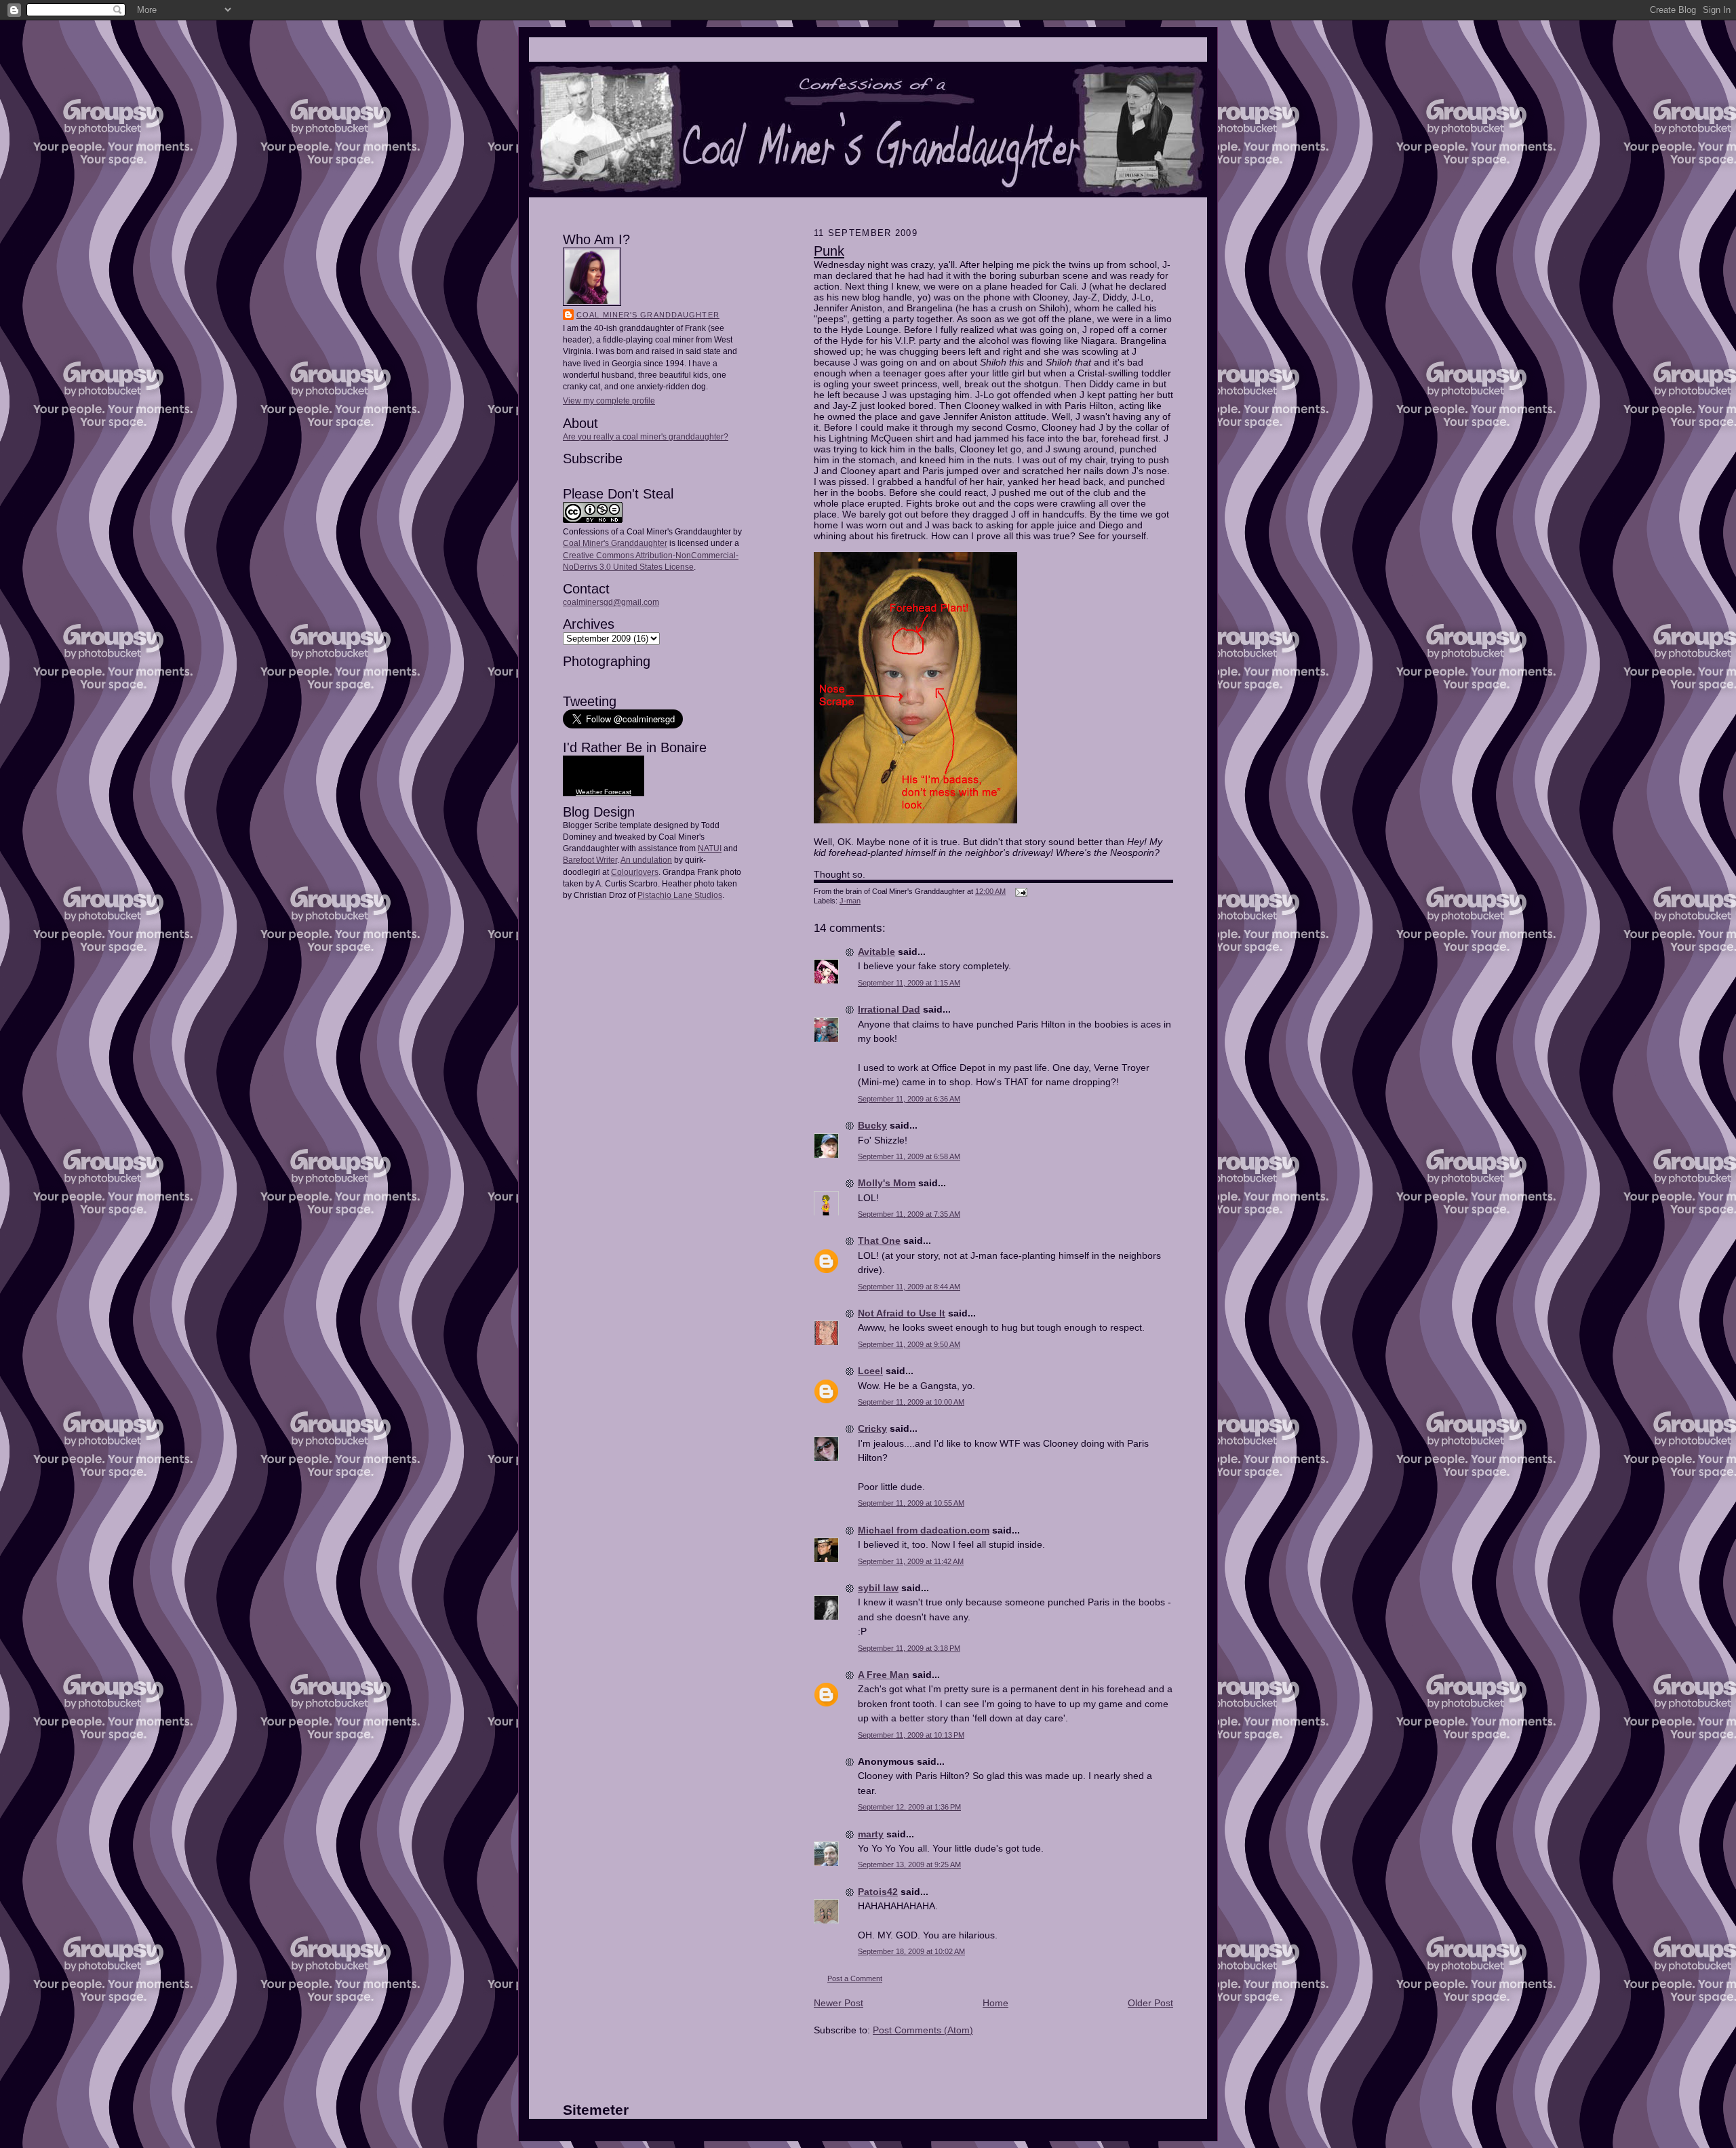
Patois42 (878, 1892)
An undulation (646, 860)
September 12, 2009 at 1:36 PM (909, 1807)
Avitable (876, 952)
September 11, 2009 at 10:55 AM (911, 1503)
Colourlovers (635, 872)
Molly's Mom (887, 1183)
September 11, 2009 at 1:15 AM (909, 983)
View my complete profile (609, 401)
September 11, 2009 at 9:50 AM (909, 1344)
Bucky (872, 1125)
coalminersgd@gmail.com (611, 602)
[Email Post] (1020, 891)
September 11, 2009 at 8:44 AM (909, 1287)
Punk (829, 251)
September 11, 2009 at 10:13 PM (911, 1735)
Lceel (870, 1371)
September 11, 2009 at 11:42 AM (911, 1561)
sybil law (878, 1588)
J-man (850, 901)
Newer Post (839, 2003)
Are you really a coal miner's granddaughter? (646, 437)
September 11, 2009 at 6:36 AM (909, 1099)
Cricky (872, 1428)
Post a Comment (855, 1978)
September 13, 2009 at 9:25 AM (909, 1864)
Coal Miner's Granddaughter (648, 315)
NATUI (710, 848)
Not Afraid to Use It (902, 1313)
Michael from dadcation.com (924, 1530)
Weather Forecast (604, 792)
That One (879, 1241)
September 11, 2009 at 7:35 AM (909, 1214)
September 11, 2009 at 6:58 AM (909, 1156)
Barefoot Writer (590, 860)
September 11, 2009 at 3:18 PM (909, 1648)
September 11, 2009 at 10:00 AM (911, 1402)
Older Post (1150, 2003)
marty (871, 1834)
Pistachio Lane (665, 895)
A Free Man (884, 1675)
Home (995, 2003)
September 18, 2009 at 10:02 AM (911, 1951)
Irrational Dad (889, 1009)
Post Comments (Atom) (923, 2030)
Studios (707, 895)
